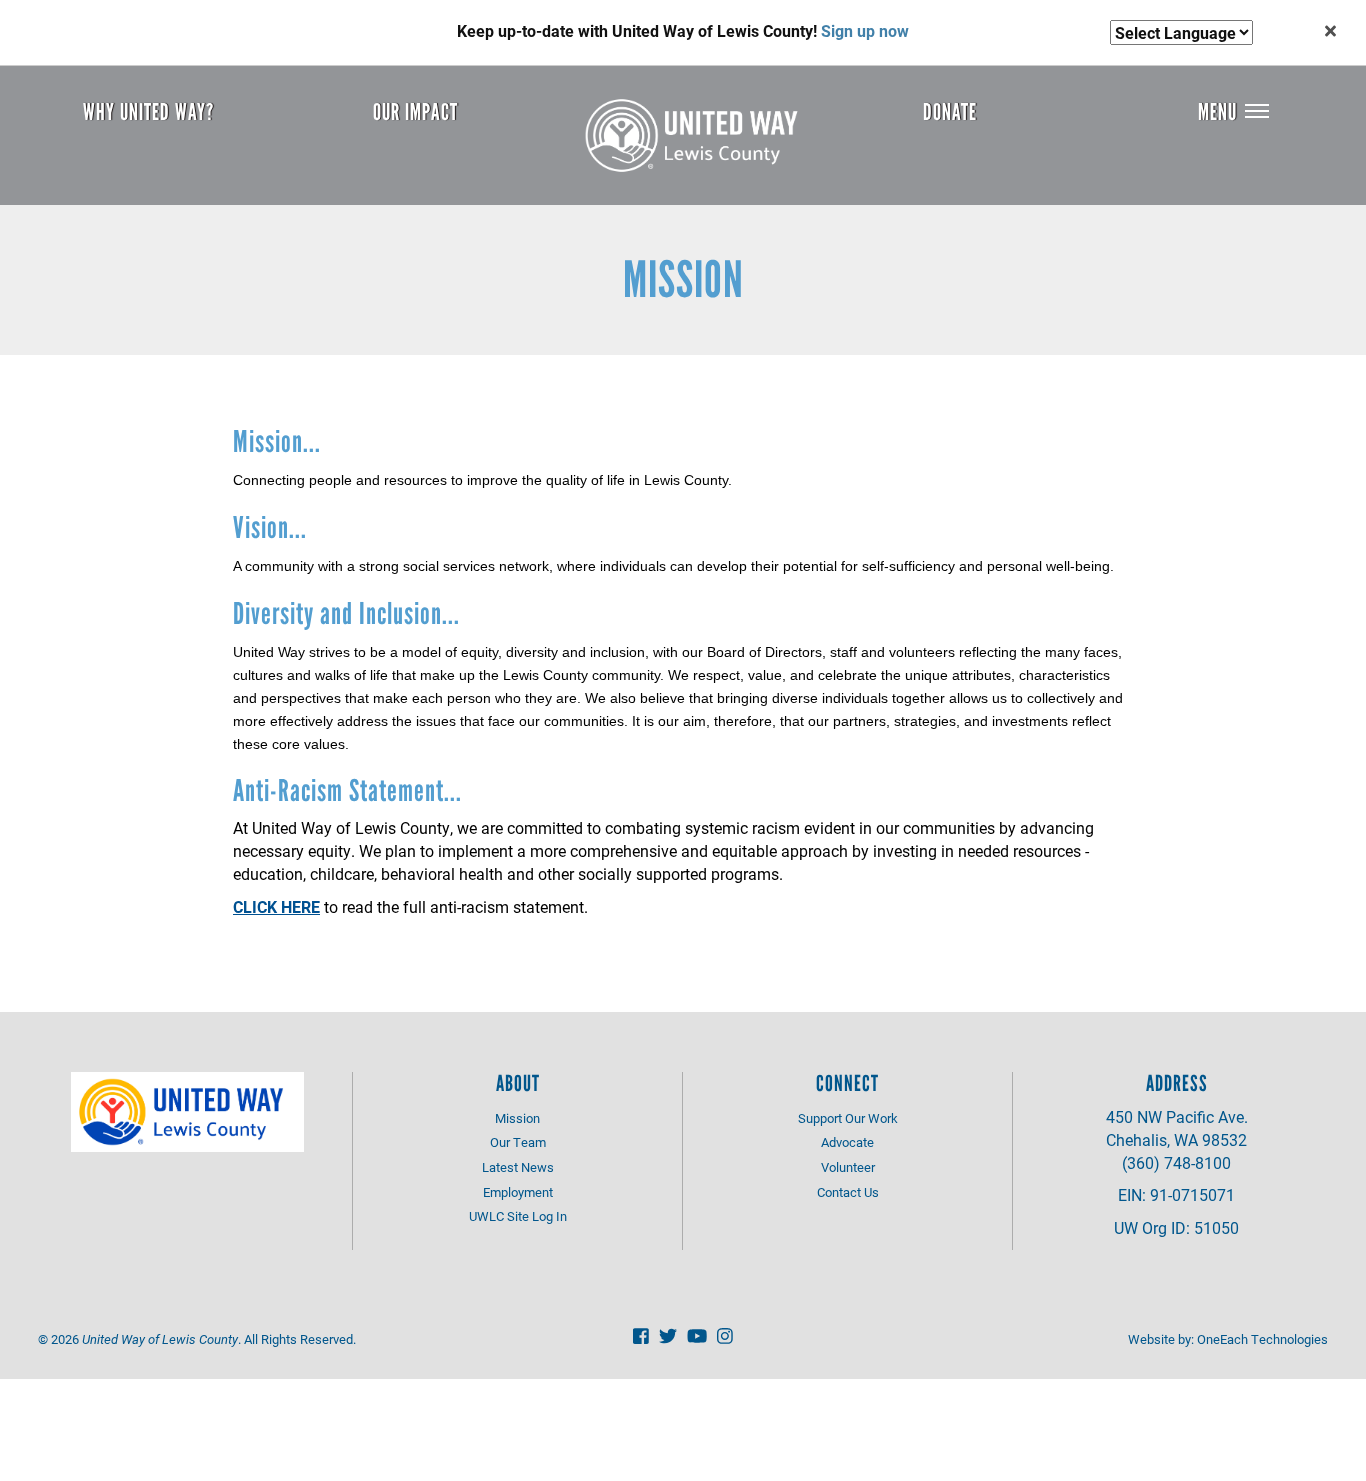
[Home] (699, 135)
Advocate (847, 1142)
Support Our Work (848, 1118)
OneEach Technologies (1262, 1339)
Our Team (518, 1142)
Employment (518, 1192)
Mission (517, 1118)
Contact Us (848, 1192)
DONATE (950, 112)
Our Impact (415, 112)
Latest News (518, 1167)
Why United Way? (148, 112)
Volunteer (848, 1167)
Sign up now (865, 30)
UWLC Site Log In (518, 1216)
